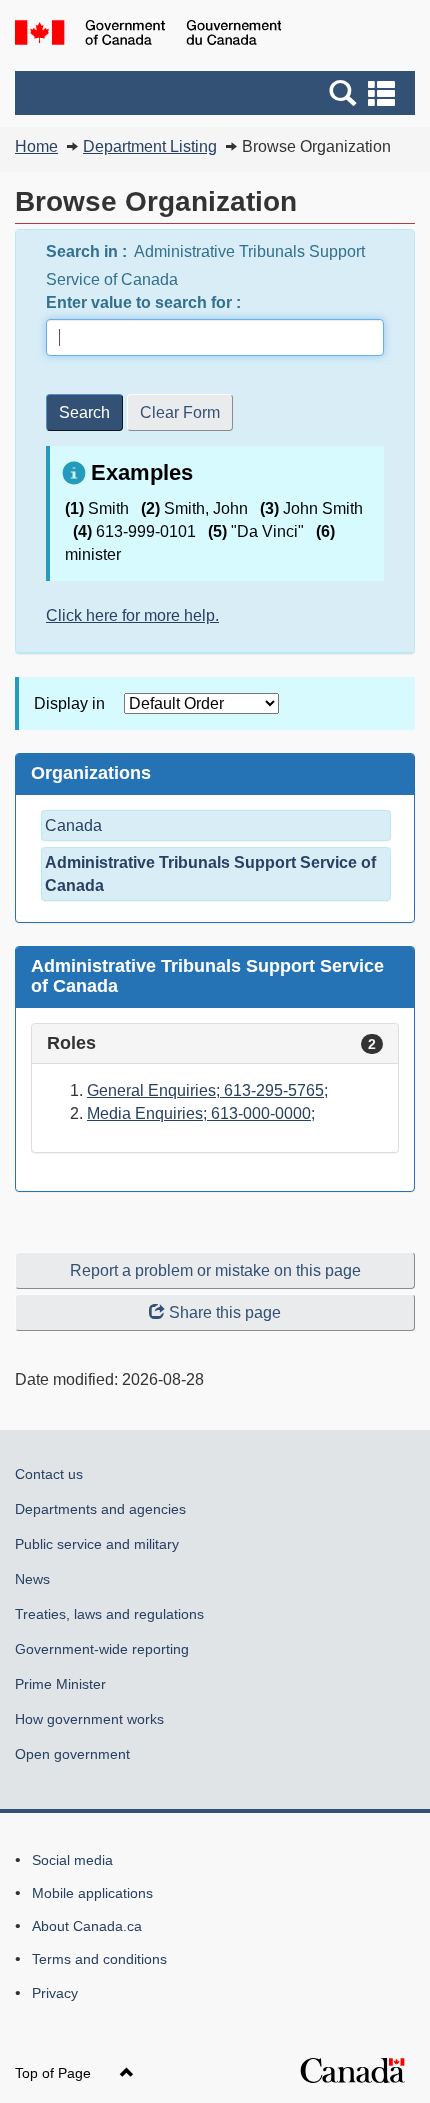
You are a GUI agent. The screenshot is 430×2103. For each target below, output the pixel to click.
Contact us (49, 1474)
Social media (72, 1860)
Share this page (225, 1312)
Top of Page (55, 2073)
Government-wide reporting (102, 1649)
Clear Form (180, 412)
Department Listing (150, 146)
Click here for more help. (132, 615)
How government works (89, 1719)
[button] (217, 93)
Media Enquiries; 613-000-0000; (201, 1113)
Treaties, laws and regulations (109, 1614)
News (32, 1579)
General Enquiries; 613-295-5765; (207, 1090)
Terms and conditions (99, 1959)
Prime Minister (60, 1684)
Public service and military (97, 1544)
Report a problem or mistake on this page (215, 1270)
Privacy (55, 1993)
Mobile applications (92, 1893)
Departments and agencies (100, 1509)
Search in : (88, 251)
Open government (72, 1754)
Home (36, 146)
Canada (73, 825)
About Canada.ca (87, 1926)
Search (84, 412)
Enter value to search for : (145, 302)
